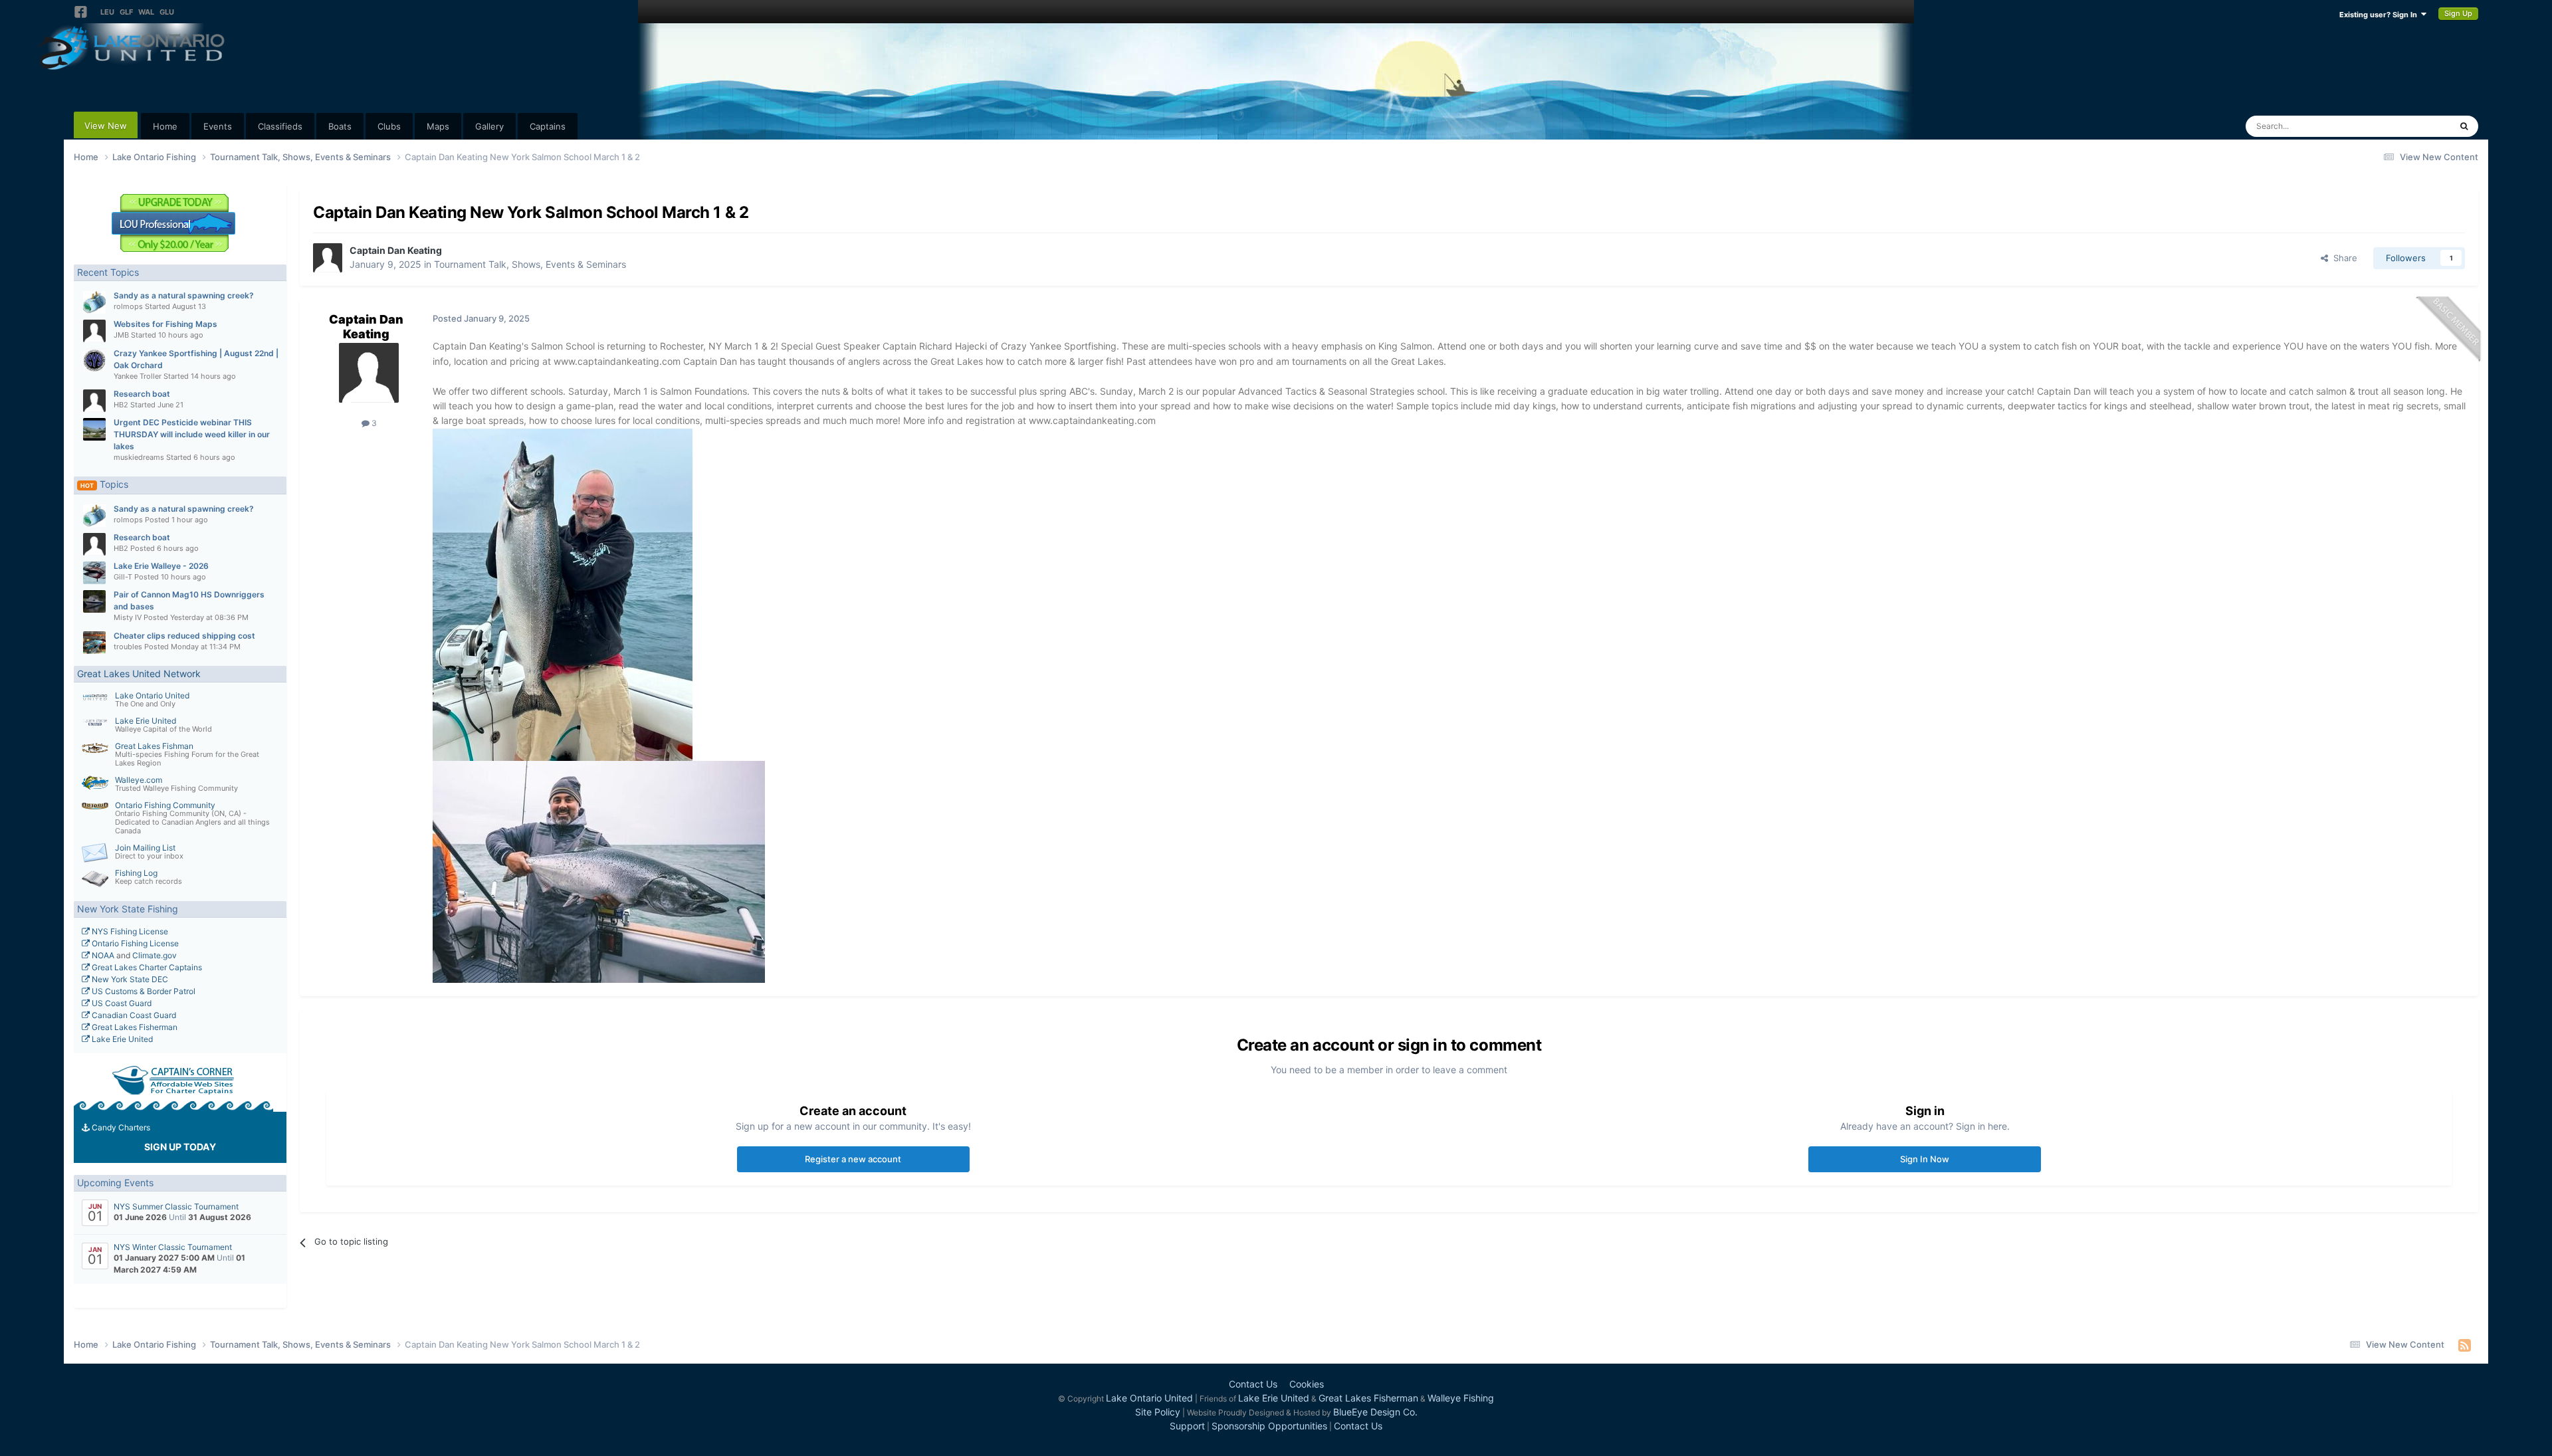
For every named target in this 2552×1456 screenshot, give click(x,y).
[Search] (2464, 126)
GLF (126, 12)
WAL (146, 12)
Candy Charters (120, 1127)
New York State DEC (129, 979)
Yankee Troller (138, 376)
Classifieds (280, 126)
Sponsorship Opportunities (1269, 1426)
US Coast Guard (121, 1003)
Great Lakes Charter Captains (146, 967)
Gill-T (123, 577)
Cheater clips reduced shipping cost (184, 636)
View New (106, 126)
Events (218, 126)
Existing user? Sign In (2380, 15)
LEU (107, 12)
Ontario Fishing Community (165, 805)
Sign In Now (1925, 1159)
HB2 (121, 405)
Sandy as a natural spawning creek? (184, 295)
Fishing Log (136, 873)
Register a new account (853, 1159)
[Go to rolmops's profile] (94, 302)
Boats (340, 126)
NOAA (102, 955)
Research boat (142, 394)
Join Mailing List (145, 848)
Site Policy (1158, 1412)
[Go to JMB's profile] (94, 331)
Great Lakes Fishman (154, 746)
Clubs (389, 126)
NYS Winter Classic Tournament (173, 1247)
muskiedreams (139, 457)
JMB (121, 335)
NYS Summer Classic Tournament (176, 1206)
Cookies (1307, 1384)
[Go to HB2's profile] (94, 401)
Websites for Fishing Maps (165, 324)
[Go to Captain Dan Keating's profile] (328, 258)
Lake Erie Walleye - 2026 (161, 566)
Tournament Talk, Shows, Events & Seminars (530, 264)
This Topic (2412, 126)
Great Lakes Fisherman (134, 1027)
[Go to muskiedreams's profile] (94, 429)
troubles (128, 647)
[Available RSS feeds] (2465, 1345)
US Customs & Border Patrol (143, 991)
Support (1187, 1426)
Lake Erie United (146, 721)
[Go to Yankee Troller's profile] (94, 360)
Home (165, 126)
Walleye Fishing (1461, 1398)
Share (2343, 258)
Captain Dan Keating (396, 250)
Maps (438, 126)
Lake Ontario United (152, 695)
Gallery (489, 126)
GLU (167, 12)
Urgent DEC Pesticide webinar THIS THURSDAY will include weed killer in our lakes (192, 434)
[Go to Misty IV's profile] (94, 601)
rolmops (128, 306)
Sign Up (2458, 13)
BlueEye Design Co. (1375, 1412)
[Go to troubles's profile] (94, 643)
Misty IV (128, 617)
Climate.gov (155, 955)
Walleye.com (139, 780)
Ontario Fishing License (134, 943)
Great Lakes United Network (139, 674)
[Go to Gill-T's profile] (94, 573)
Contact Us (1253, 1384)
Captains (548, 126)
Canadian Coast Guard (133, 1015)
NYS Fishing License (129, 931)
